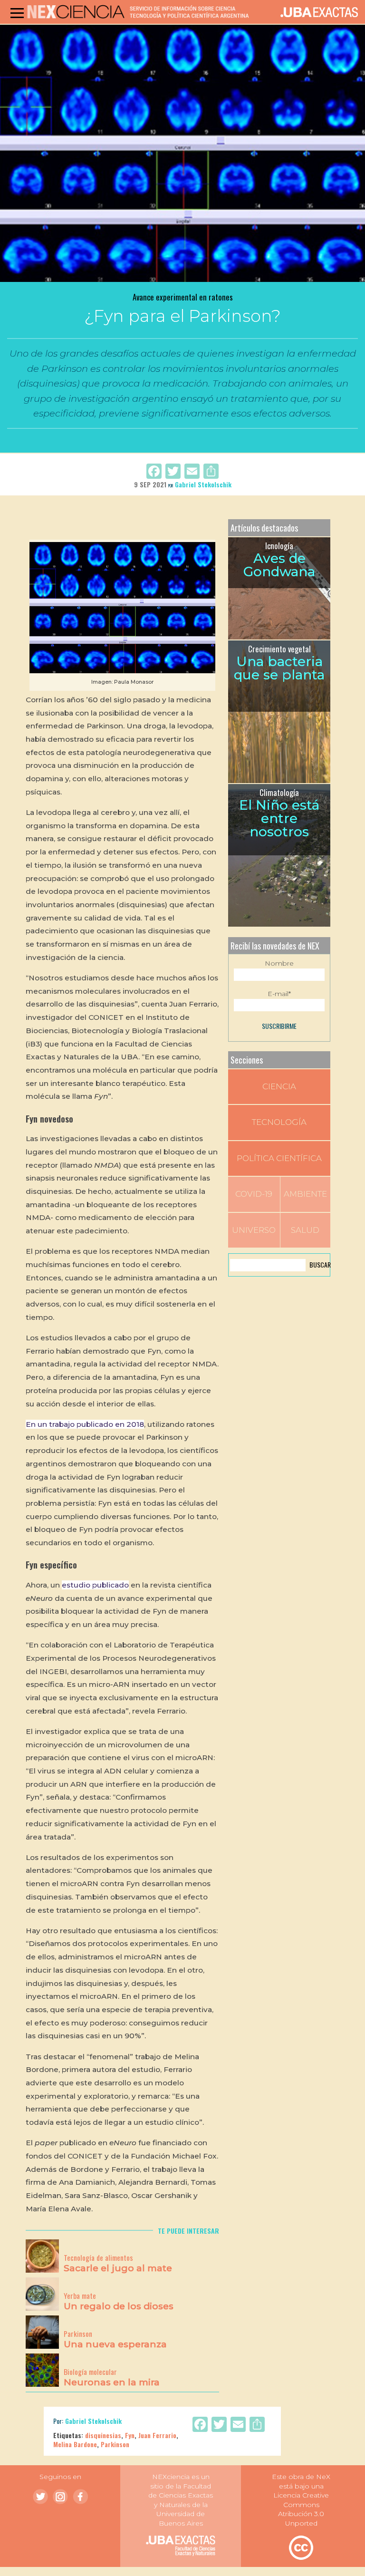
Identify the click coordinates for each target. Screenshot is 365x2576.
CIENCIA (279, 1086)
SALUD (305, 1230)
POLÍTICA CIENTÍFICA (279, 1158)
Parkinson (115, 2444)
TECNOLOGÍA (279, 1122)
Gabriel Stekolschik (203, 484)
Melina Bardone (75, 2444)
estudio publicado (95, 1585)
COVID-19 (254, 1194)
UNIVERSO (254, 1230)
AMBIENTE (305, 1194)
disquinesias (103, 2435)
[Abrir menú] (17, 13)
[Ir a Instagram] (60, 2497)
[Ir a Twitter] (40, 2497)
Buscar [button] (319, 1264)
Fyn (130, 2435)
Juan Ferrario (157, 2435)
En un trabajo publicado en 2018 (85, 1424)
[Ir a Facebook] (80, 2497)
